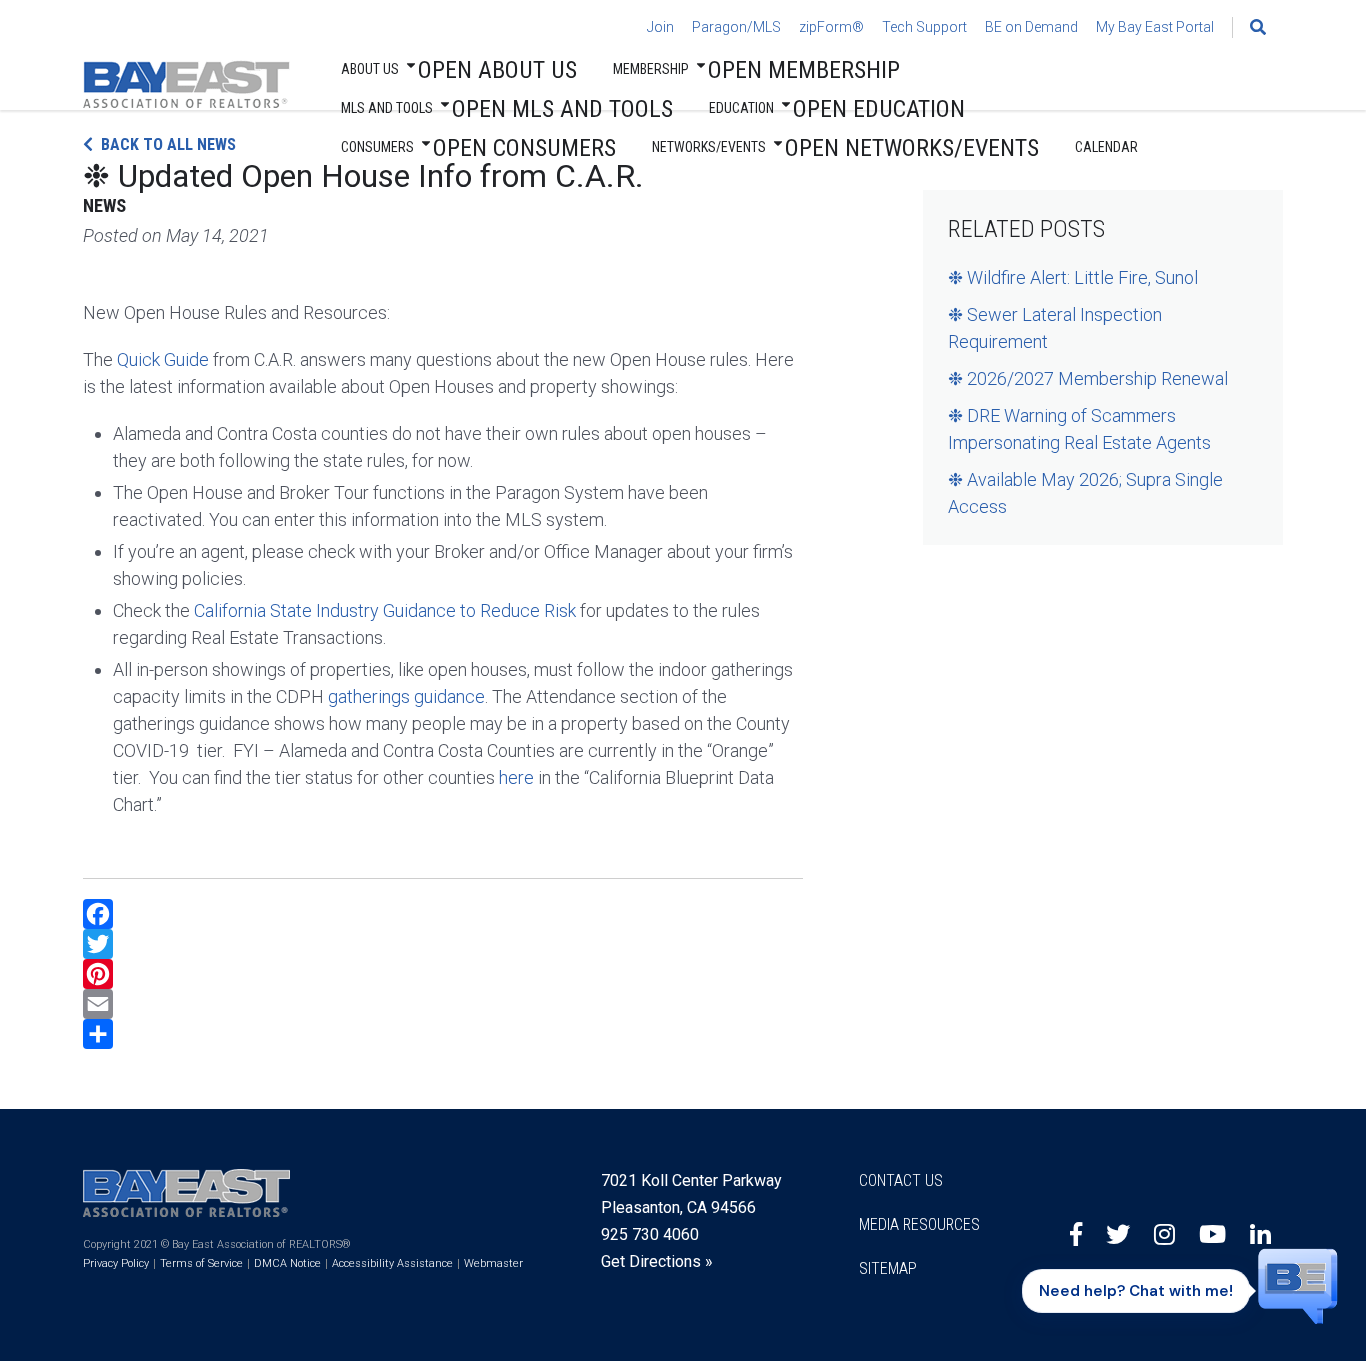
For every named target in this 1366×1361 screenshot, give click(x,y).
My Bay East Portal (1155, 27)
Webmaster (493, 1263)
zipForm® (831, 27)
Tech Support (924, 27)
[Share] (443, 1034)
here (516, 777)
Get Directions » (657, 1261)
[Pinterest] (443, 974)
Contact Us (901, 1180)
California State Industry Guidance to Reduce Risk (385, 610)
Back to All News (168, 144)
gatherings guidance (406, 696)
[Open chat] (1298, 1285)
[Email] (443, 1004)
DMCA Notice (287, 1263)
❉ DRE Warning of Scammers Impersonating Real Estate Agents (1079, 429)
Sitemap (888, 1268)
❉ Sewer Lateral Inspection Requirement (1055, 328)
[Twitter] (443, 944)
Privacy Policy (116, 1263)
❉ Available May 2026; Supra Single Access (1085, 493)
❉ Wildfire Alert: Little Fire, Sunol (1073, 277)
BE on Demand (1031, 27)
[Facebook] (443, 914)
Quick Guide (163, 359)
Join (660, 27)
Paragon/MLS (736, 27)
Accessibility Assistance (392, 1263)
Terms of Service (201, 1263)
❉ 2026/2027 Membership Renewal (1088, 378)
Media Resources (919, 1224)
